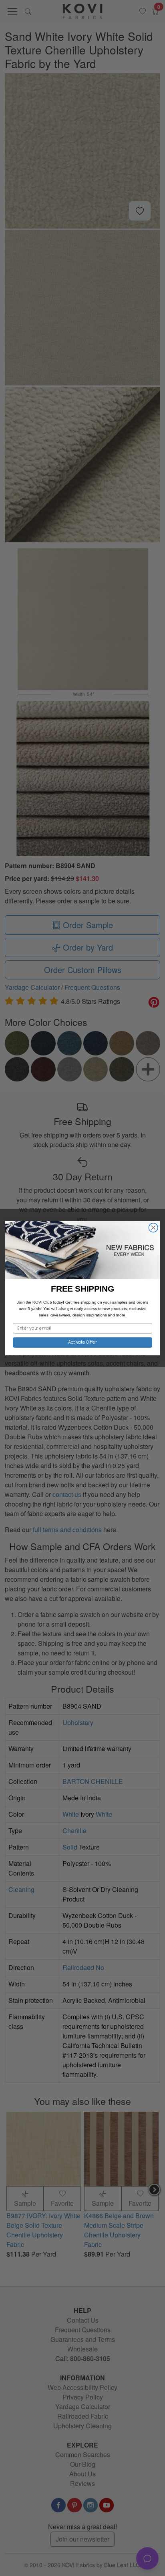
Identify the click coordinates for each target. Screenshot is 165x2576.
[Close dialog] (153, 1227)
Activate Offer (83, 1342)
